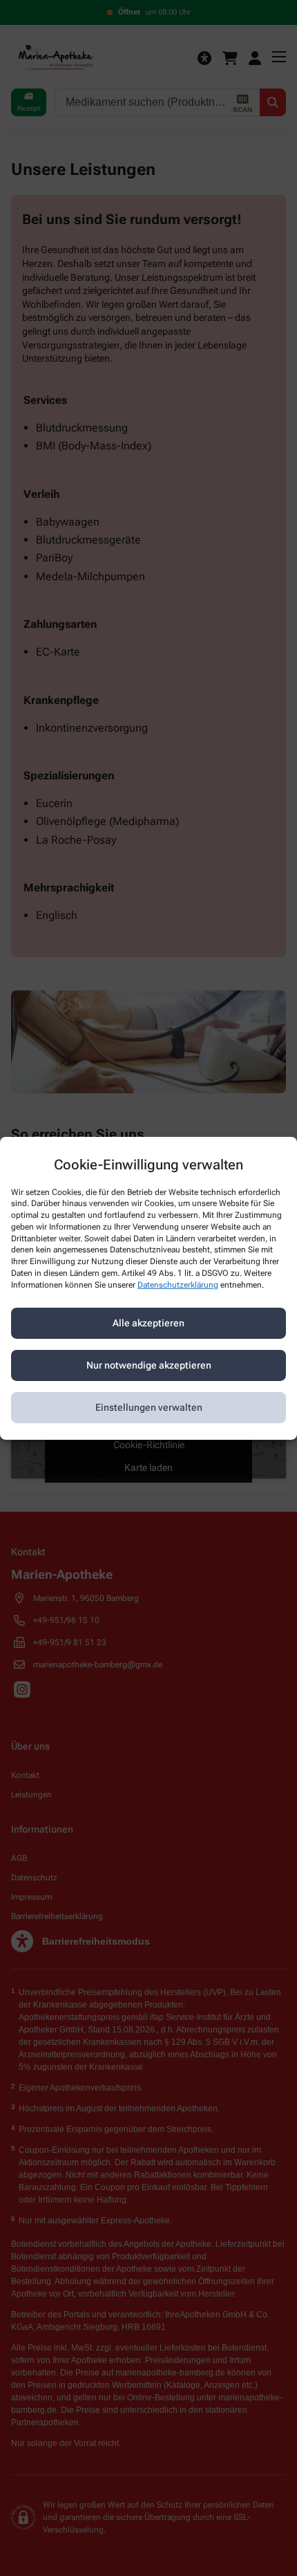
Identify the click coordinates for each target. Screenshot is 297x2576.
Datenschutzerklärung (178, 1285)
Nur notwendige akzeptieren (149, 1365)
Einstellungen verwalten (149, 1407)
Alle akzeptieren (148, 1323)
